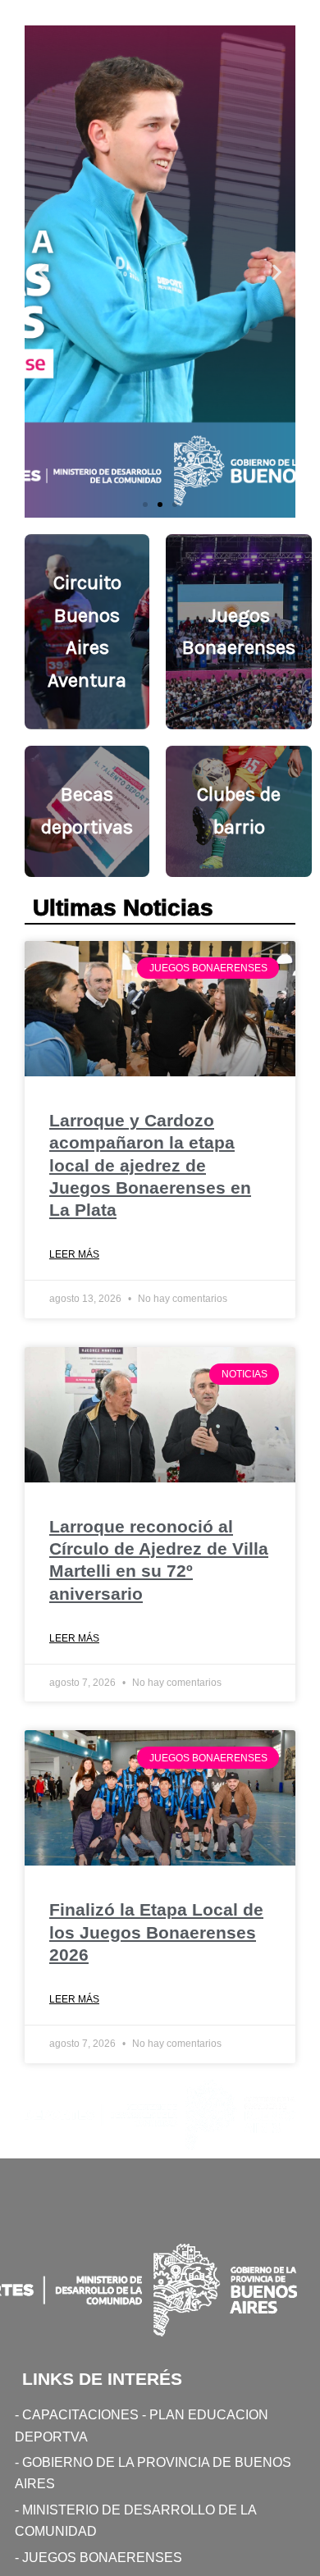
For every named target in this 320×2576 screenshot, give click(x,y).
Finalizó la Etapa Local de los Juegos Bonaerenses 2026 (156, 1932)
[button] (43, 272)
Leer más (74, 1254)
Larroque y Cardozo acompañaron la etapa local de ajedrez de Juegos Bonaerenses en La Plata (150, 1165)
